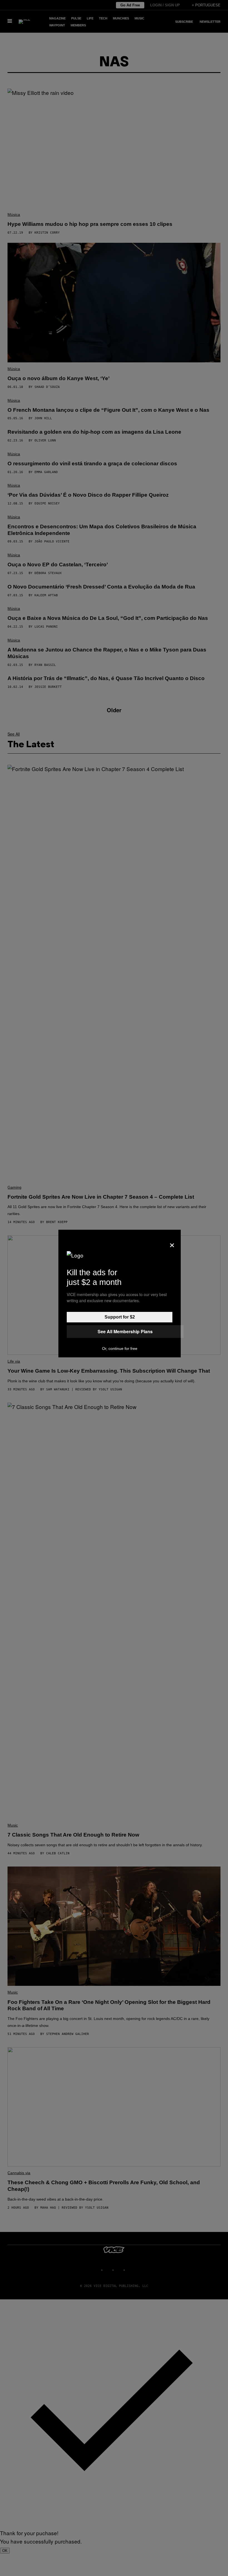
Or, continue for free (120, 1348)
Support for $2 (120, 1317)
